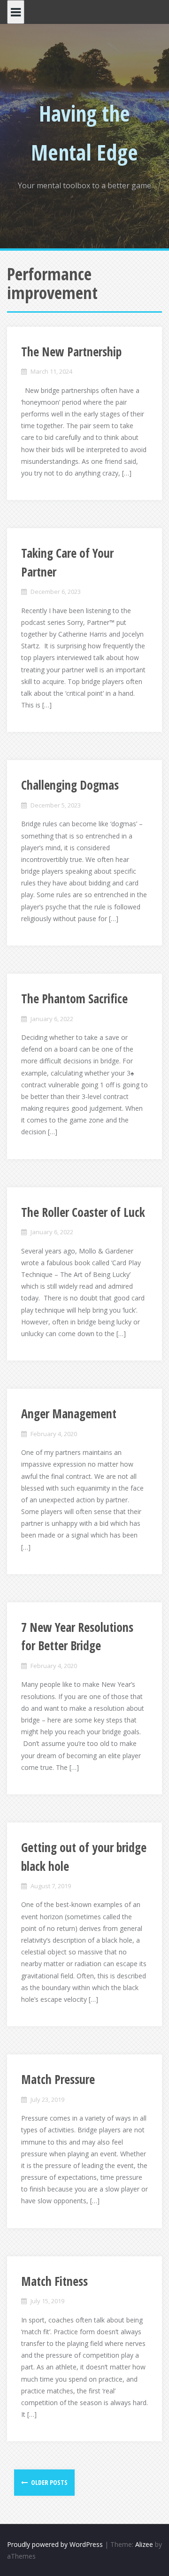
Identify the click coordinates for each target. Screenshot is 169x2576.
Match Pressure (58, 2079)
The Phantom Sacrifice (74, 999)
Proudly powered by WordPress (55, 2544)
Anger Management (69, 1414)
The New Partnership (71, 352)
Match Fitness (54, 2281)
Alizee (144, 2544)
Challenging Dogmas (70, 785)
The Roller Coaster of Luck (83, 1212)
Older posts (49, 2482)
